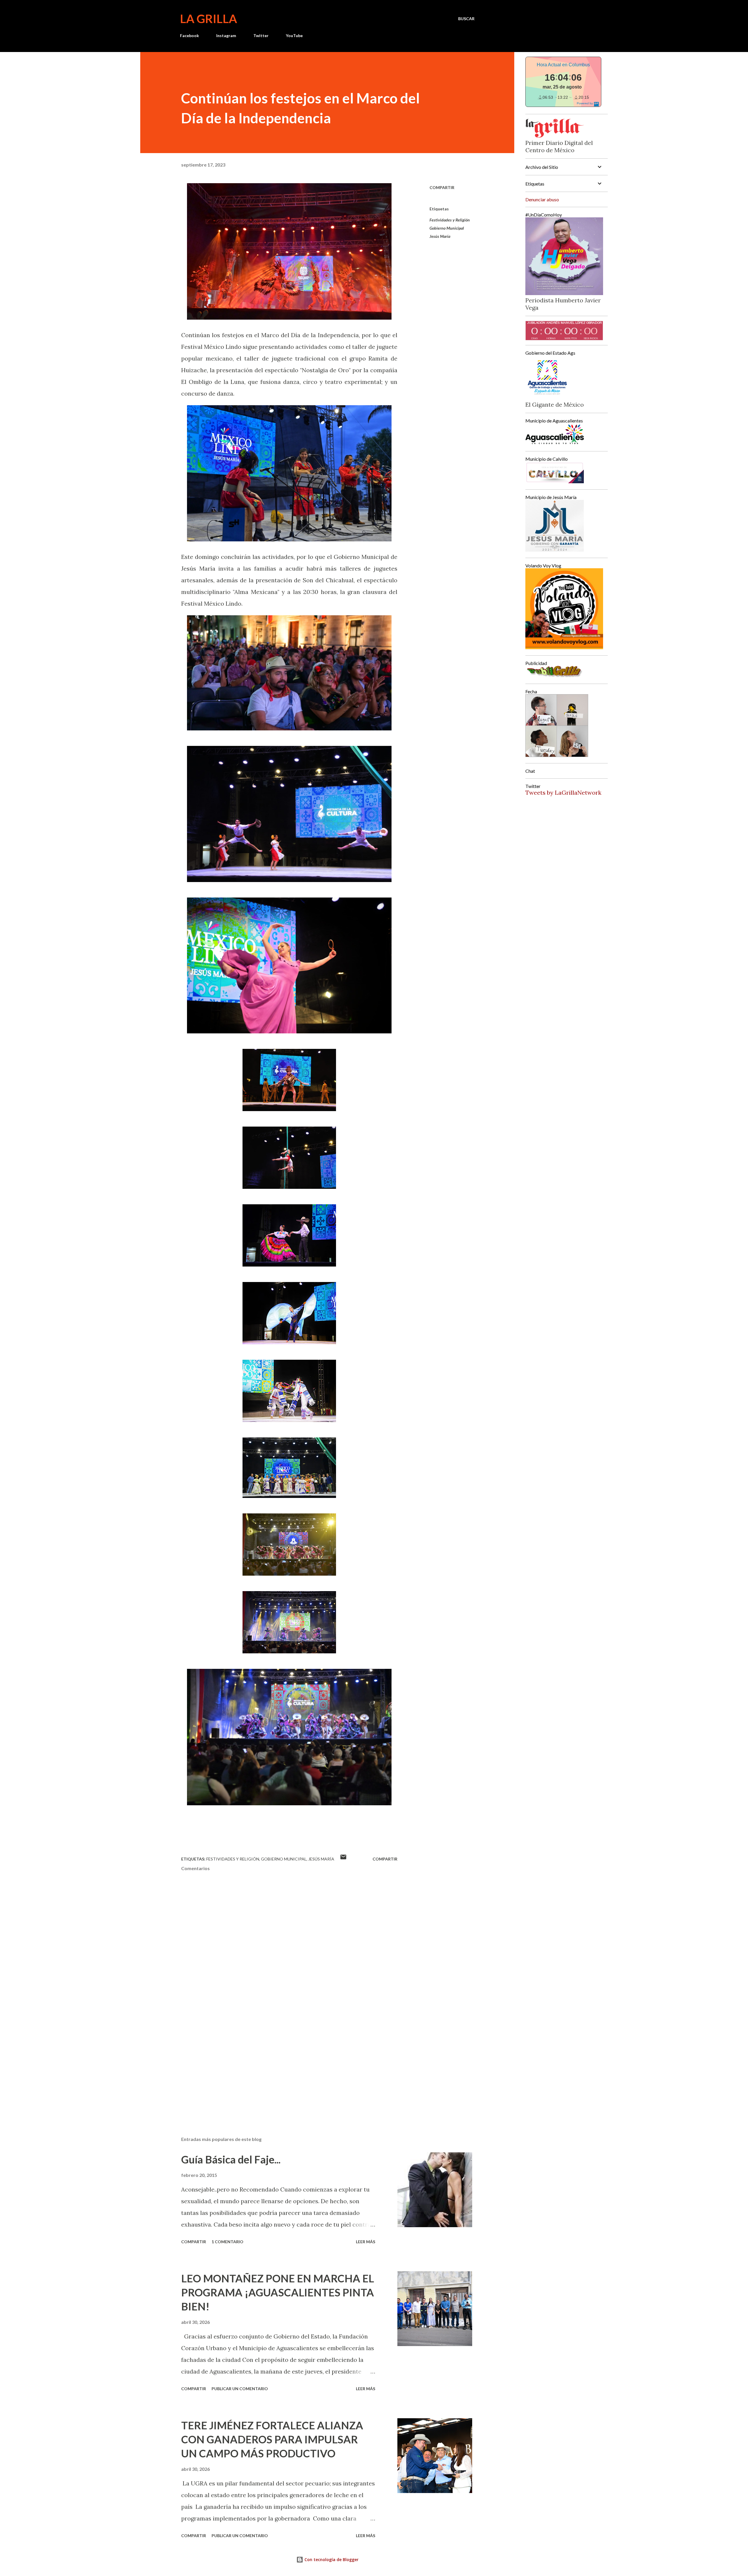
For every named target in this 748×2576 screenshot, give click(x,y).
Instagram (226, 35)
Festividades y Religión (450, 220)
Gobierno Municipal (447, 228)
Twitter (261, 35)
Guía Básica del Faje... (231, 2159)
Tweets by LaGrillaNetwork (563, 792)
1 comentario (227, 2242)
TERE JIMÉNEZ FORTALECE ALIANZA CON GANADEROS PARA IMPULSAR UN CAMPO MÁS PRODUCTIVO (272, 2439)
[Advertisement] (280, 2064)
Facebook (189, 35)
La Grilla (208, 19)
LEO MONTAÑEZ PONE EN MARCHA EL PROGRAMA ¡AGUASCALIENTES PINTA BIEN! (278, 2292)
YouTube (294, 35)
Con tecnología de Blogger (331, 2559)
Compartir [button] (442, 187)
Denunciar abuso (542, 199)
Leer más (366, 2242)
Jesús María (440, 236)
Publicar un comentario (240, 2389)
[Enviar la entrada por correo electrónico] (343, 1859)
